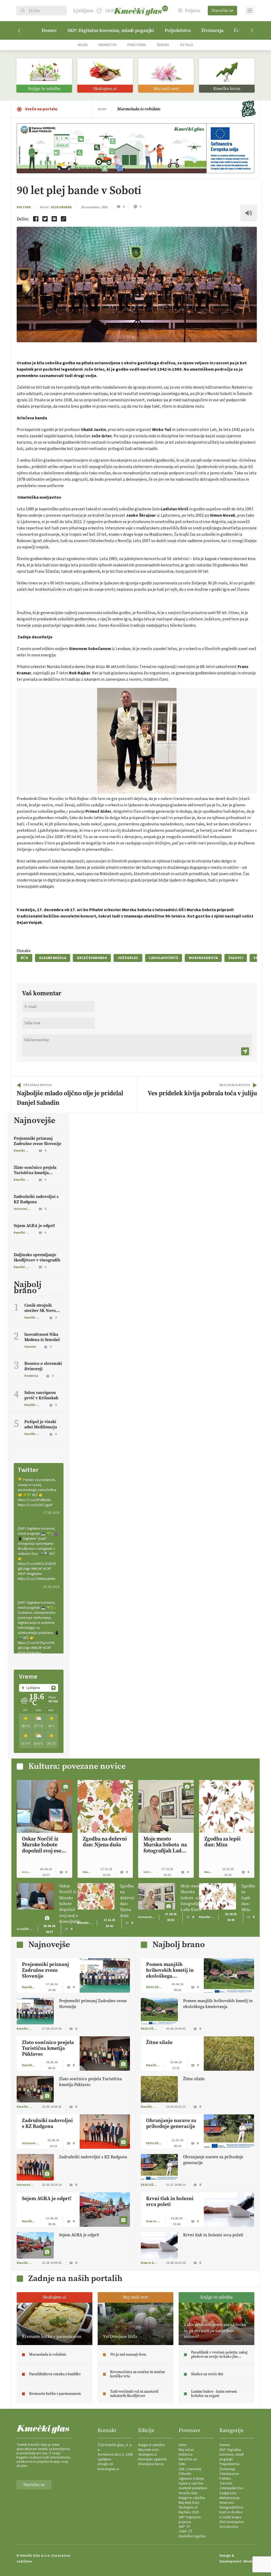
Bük (24, 958)
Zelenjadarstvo (231, 2488)
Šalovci (236, 958)
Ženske (163, 45)
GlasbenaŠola (53, 958)
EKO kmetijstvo (232, 2522)
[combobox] (39, 1688)
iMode (248, 2561)
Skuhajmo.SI (188, 2507)
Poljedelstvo (178, 30)
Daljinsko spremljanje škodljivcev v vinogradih (37, 1257)
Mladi (83, 45)
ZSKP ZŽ (185, 2532)
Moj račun (186, 2450)
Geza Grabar (61, 207)
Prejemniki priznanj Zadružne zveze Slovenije (38, 1141)
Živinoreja (212, 30)
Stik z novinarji (190, 2469)
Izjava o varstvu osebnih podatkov (193, 2486)
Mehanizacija (229, 2498)
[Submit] (245, 1051)
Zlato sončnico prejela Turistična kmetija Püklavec (35, 1173)
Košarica (186, 2455)
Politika (225, 2479)
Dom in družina (231, 2512)
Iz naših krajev (231, 2517)
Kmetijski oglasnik (152, 2459)
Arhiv (183, 2445)
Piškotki (185, 2474)
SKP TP (184, 2527)
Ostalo (186, 45)
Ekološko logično (192, 2536)
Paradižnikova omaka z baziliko (147, 110)
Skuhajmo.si (148, 2455)
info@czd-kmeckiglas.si (108, 2466)
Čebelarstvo (229, 2474)
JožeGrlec (128, 958)
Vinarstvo (107, 45)
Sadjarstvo (228, 2493)
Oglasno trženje (191, 2479)
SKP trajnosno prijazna (190, 2520)
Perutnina (137, 45)
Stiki (182, 2464)
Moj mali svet (148, 2450)
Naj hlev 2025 (189, 2512)
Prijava (192, 11)
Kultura (24, 207)
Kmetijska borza (151, 2464)
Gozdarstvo (229, 2527)
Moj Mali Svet (189, 2503)
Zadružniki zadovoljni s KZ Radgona (36, 1199)
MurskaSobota (203, 958)
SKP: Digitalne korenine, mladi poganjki (111, 30)
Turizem (226, 2483)
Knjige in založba (151, 2445)
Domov (49, 30)
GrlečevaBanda (92, 958)
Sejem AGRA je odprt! (34, 1226)
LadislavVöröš (164, 958)
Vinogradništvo (231, 2507)
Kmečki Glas (188, 2493)
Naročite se (222, 10)
